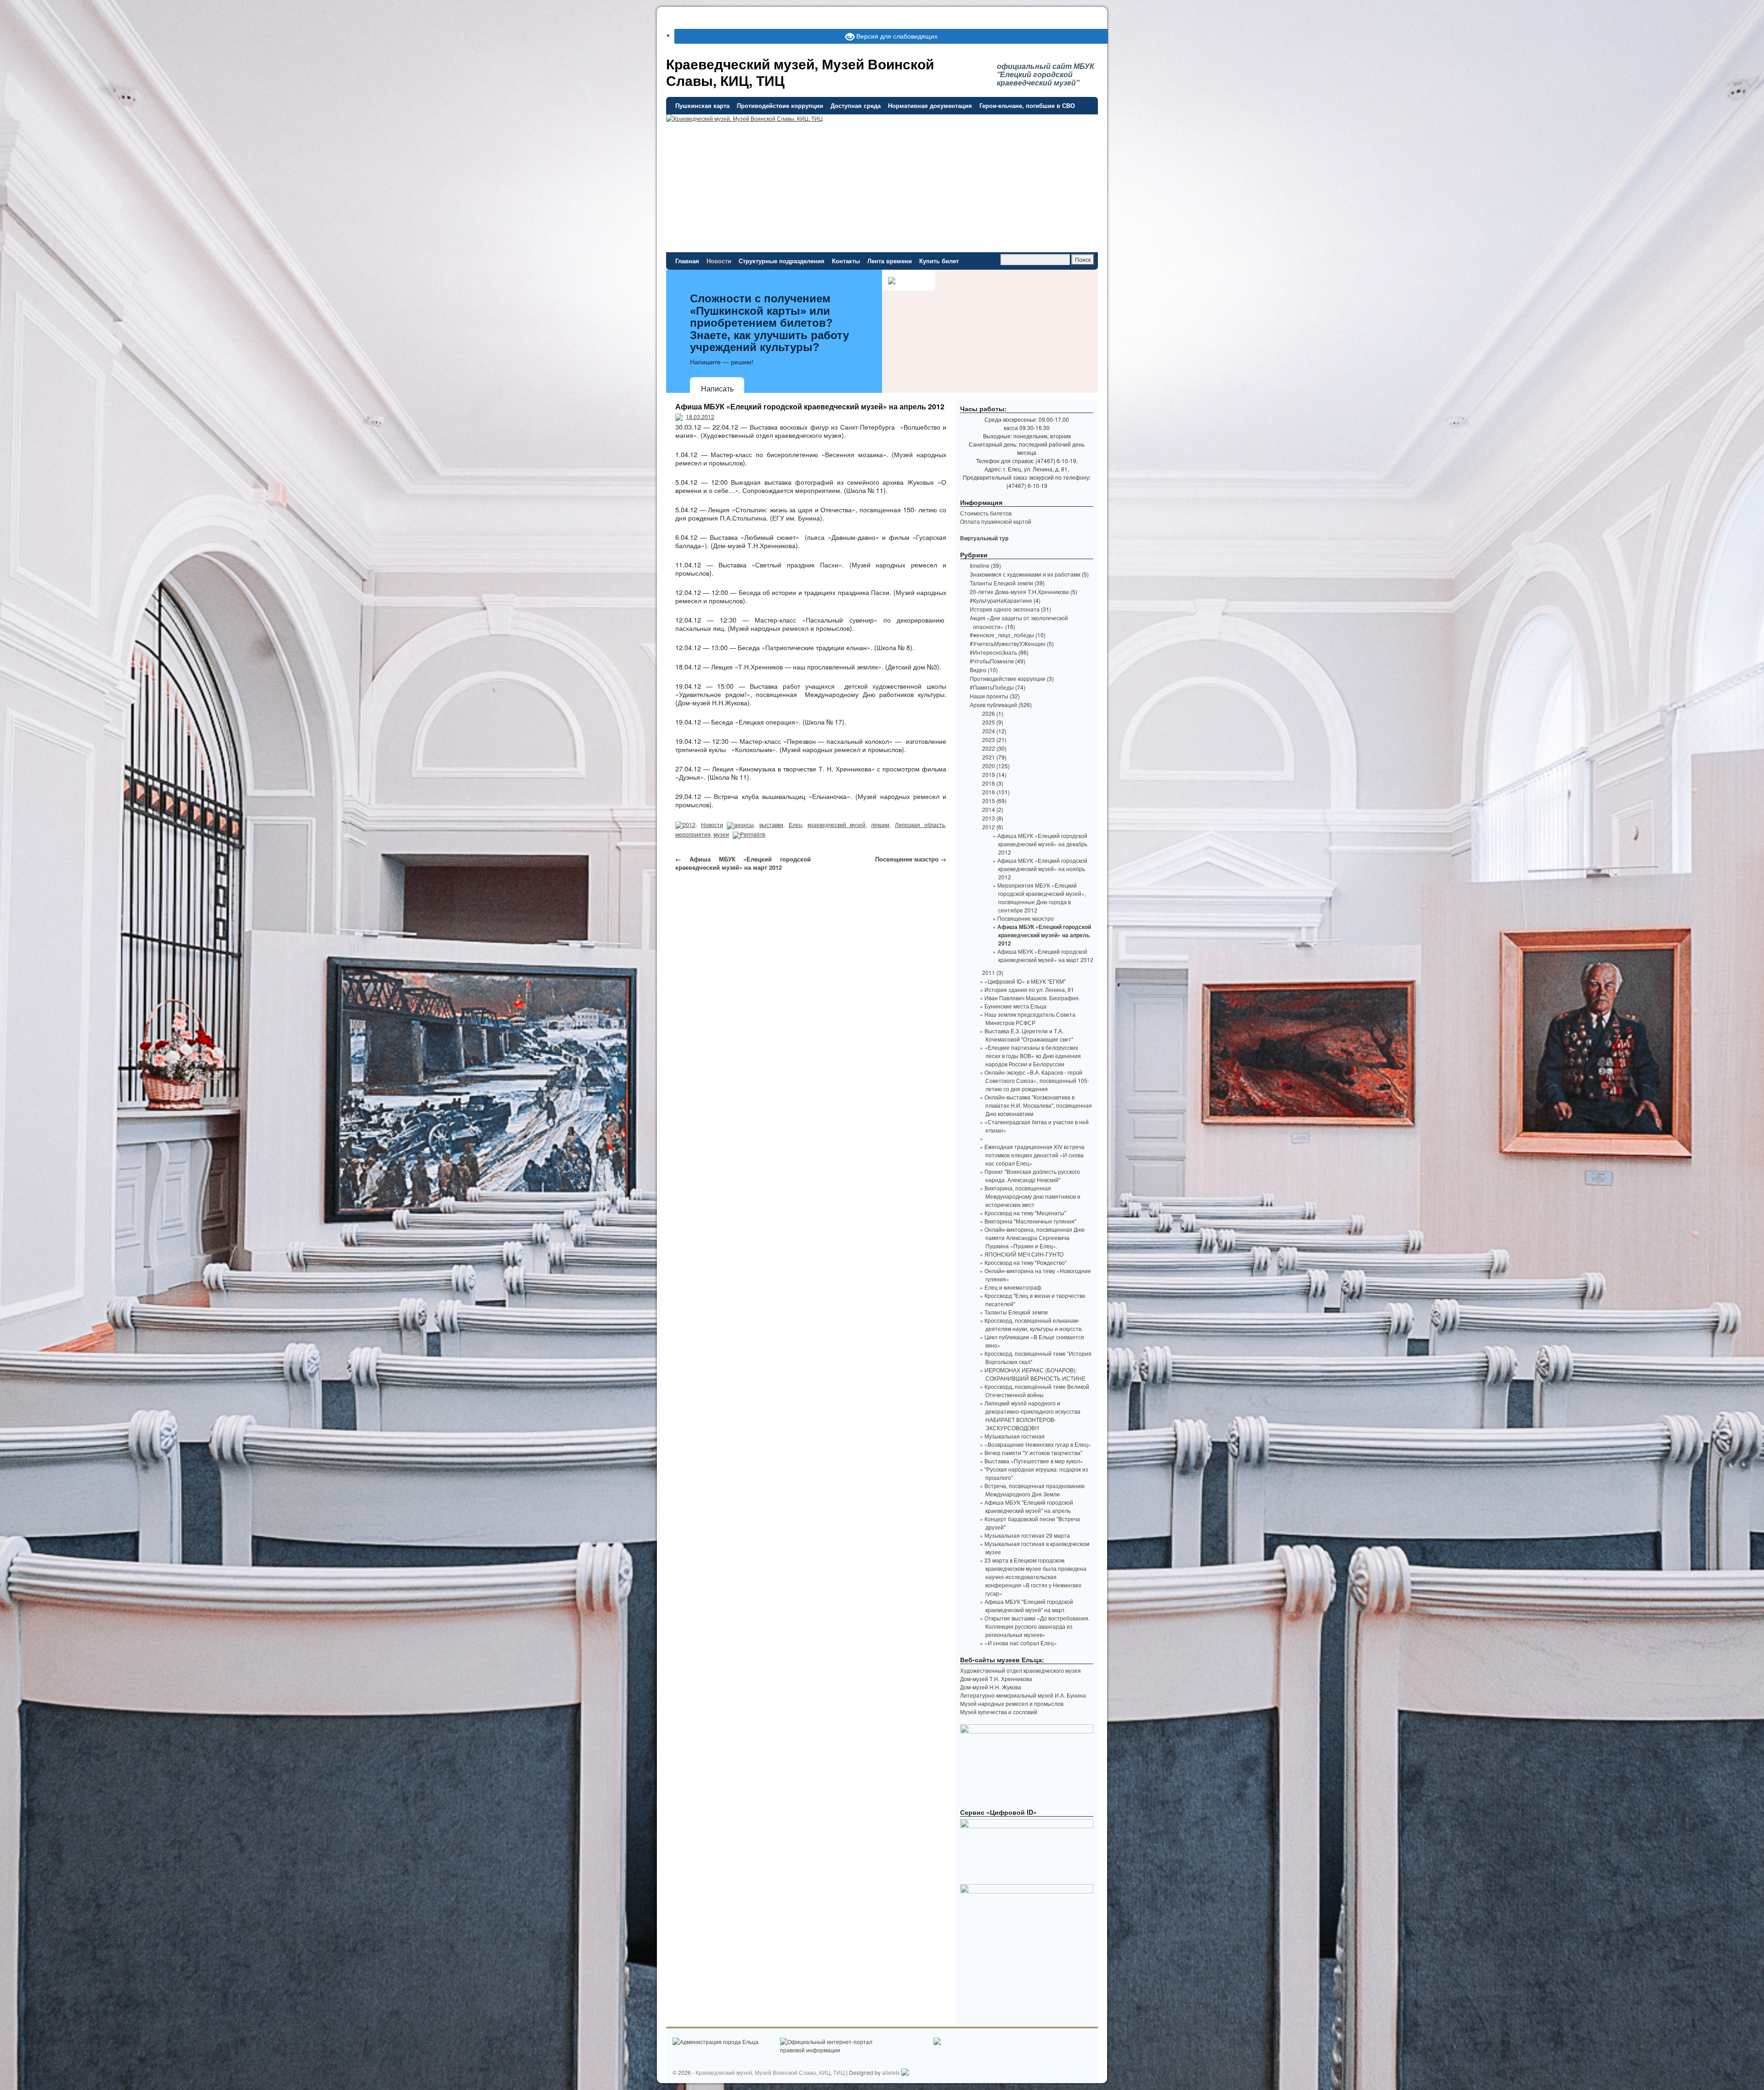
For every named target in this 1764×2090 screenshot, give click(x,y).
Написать (717, 389)
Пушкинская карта (702, 105)
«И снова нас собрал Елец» (1021, 1643)
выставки (771, 824)
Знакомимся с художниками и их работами (1025, 574)
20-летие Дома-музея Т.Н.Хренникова (1019, 592)
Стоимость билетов (986, 513)
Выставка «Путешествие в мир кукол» (1034, 1461)
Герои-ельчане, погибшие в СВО (1027, 105)
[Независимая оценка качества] (906, 2072)
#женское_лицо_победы (1002, 635)
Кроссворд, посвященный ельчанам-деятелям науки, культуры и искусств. (1034, 1324)
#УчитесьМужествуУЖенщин (1008, 643)
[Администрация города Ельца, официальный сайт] (715, 2042)
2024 (989, 731)
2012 (689, 824)
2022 (989, 748)
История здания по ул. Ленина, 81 (1029, 989)
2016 (989, 792)
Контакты (846, 261)
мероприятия (693, 834)
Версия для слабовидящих (896, 36)
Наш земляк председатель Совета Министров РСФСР (1030, 1018)
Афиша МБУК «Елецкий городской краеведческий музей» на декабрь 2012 (1042, 844)
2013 (989, 818)
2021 (989, 757)
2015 (989, 801)
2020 (989, 766)
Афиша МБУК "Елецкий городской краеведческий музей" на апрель (1029, 1506)
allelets (891, 2072)
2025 (989, 722)
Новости (719, 261)
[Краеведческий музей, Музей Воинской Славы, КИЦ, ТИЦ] (882, 154)
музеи (721, 834)
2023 (989, 739)
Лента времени (890, 261)
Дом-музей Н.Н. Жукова (991, 1687)
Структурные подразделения (782, 261)
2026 (989, 713)
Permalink (753, 834)
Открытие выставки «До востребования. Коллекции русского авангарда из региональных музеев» (1037, 1626)
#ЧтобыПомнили (992, 661)
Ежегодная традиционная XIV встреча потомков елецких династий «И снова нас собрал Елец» (1035, 1155)
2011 (989, 972)
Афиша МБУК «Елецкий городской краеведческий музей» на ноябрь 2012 (1042, 869)
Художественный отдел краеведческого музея (1021, 1670)
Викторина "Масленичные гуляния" (1030, 1221)
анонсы (744, 824)
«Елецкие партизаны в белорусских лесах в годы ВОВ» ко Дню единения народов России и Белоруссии (1033, 1056)
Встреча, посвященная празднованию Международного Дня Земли (1035, 1490)
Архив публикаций (993, 705)
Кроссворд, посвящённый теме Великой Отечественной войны (1037, 1391)
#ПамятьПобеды (992, 687)
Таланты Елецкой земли (1001, 583)
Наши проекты (989, 696)
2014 (989, 809)
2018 (989, 783)
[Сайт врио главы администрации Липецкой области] (937, 2042)
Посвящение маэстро (911, 859)
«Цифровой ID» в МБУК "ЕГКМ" (1025, 981)
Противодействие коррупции (780, 105)
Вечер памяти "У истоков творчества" (1033, 1453)
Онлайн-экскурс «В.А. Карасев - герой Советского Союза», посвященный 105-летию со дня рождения (1037, 1080)
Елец (795, 824)
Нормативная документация (930, 105)
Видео (978, 670)
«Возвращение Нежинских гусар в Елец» (1038, 1444)
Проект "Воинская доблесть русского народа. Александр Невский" (1032, 1175)
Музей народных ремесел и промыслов (1012, 1703)
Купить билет (939, 261)
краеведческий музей (837, 824)
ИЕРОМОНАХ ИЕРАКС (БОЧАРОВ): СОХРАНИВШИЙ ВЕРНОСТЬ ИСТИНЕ (1035, 1374)
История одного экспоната (1005, 609)
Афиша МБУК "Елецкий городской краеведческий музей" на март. (1029, 1606)
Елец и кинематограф (1013, 1287)
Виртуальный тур (984, 538)
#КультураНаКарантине (1001, 600)
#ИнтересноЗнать (993, 652)
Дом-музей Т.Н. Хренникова (996, 1679)
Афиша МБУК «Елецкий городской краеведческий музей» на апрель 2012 (810, 406)
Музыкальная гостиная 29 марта (1027, 1535)
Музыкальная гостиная (1015, 1436)
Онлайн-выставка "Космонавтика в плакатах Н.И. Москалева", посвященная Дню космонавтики (1038, 1105)
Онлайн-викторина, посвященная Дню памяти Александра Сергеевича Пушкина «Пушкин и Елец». (1035, 1238)
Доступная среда (856, 105)
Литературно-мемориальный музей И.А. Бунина (1023, 1695)
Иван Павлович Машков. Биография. (1032, 998)
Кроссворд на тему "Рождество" (1026, 1262)
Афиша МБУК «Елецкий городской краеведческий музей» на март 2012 (743, 863)
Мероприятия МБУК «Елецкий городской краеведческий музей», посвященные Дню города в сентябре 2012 (1042, 898)
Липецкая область (920, 824)
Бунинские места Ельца (1015, 1006)
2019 (989, 774)
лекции (880, 824)
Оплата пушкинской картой (996, 521)
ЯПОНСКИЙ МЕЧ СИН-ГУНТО (1024, 1254)
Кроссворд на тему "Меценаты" (1025, 1213)
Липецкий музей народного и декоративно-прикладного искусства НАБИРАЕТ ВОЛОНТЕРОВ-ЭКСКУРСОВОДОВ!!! (1032, 1415)
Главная (687, 261)
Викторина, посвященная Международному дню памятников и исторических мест (1032, 1196)
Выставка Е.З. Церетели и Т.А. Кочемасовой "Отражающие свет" (1029, 1035)
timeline (980, 565)
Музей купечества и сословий (999, 1712)
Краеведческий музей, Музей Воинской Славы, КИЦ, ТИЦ (800, 72)
